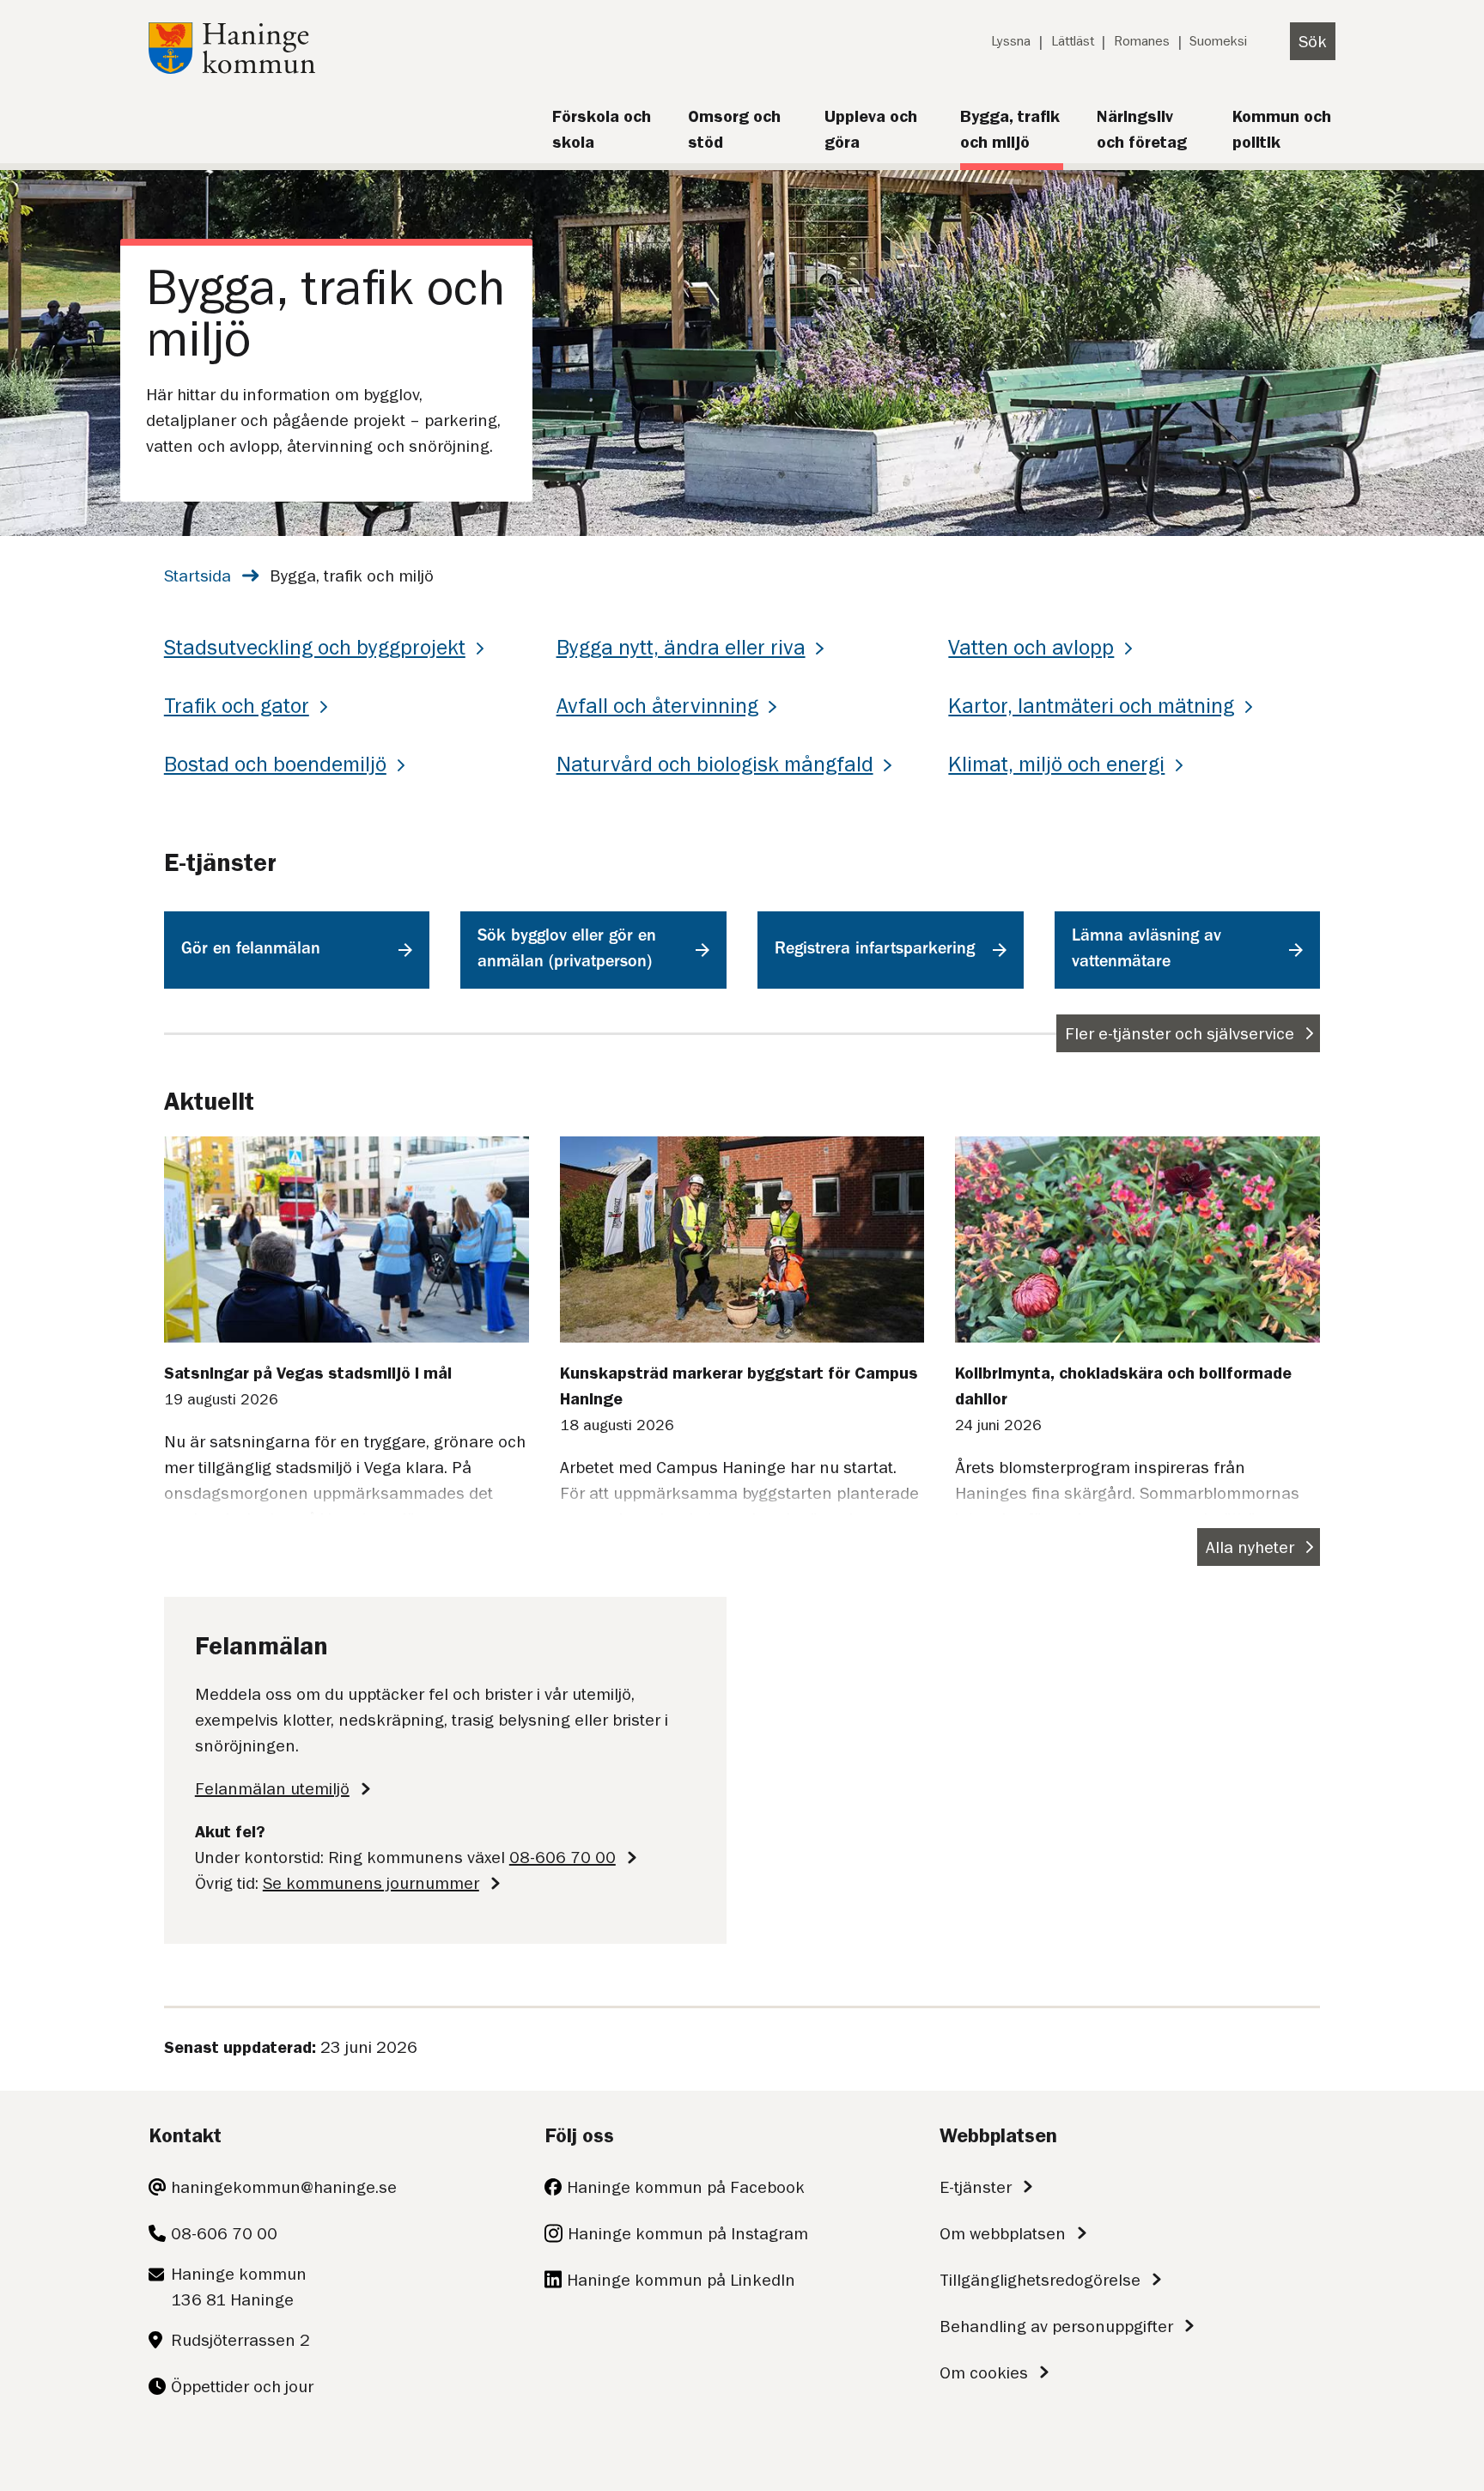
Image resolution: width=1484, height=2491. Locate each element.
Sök (1313, 41)
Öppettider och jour (242, 2386)
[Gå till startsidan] (232, 68)
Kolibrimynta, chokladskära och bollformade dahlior (1123, 1386)
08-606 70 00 (563, 1857)
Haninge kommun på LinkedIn (681, 2280)
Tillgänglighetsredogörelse (1040, 2280)
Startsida (198, 576)
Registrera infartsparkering (875, 950)
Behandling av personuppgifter (1056, 2326)
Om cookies (984, 2372)
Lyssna (1011, 41)
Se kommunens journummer (371, 1883)
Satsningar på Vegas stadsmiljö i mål (308, 1373)
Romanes (1142, 41)
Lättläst (1073, 41)
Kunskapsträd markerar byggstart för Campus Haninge (739, 1386)
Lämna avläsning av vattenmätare (1146, 950)
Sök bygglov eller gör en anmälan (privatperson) (567, 950)
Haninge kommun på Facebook (686, 2187)
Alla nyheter (1250, 1547)
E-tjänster (976, 2187)
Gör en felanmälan (251, 950)
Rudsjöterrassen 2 (240, 2340)
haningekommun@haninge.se (284, 2187)
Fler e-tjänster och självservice (1180, 1033)
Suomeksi (1218, 41)
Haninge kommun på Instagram (688, 2233)
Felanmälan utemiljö (272, 1788)
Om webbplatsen (1003, 2233)
